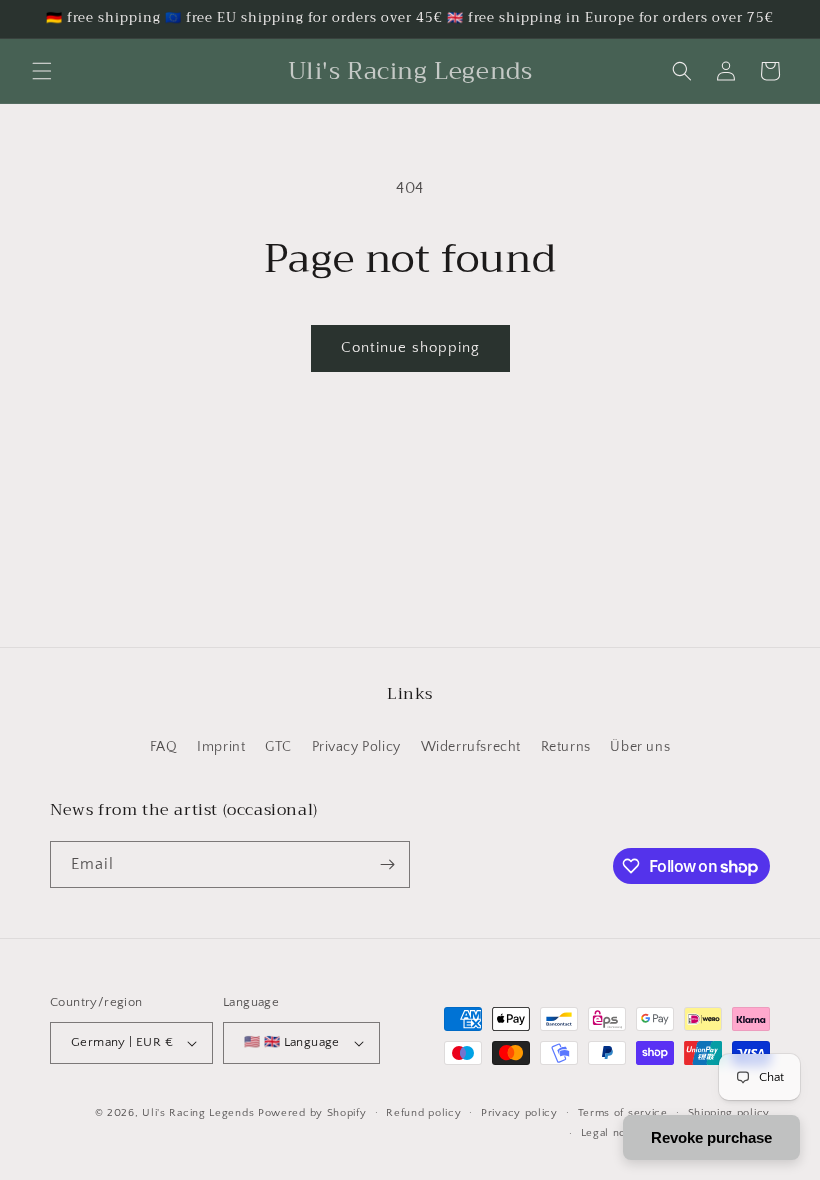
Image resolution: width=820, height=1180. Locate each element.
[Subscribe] (387, 864)
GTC (278, 747)
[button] (42, 71)
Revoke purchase (711, 1137)
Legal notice (613, 1133)
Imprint (221, 747)
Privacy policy (519, 1113)
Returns (566, 747)
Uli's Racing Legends (198, 1113)
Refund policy (423, 1113)
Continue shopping (410, 347)
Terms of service (623, 1113)
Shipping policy (729, 1113)
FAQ (164, 747)
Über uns (640, 747)
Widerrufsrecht (471, 747)
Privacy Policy (356, 747)
